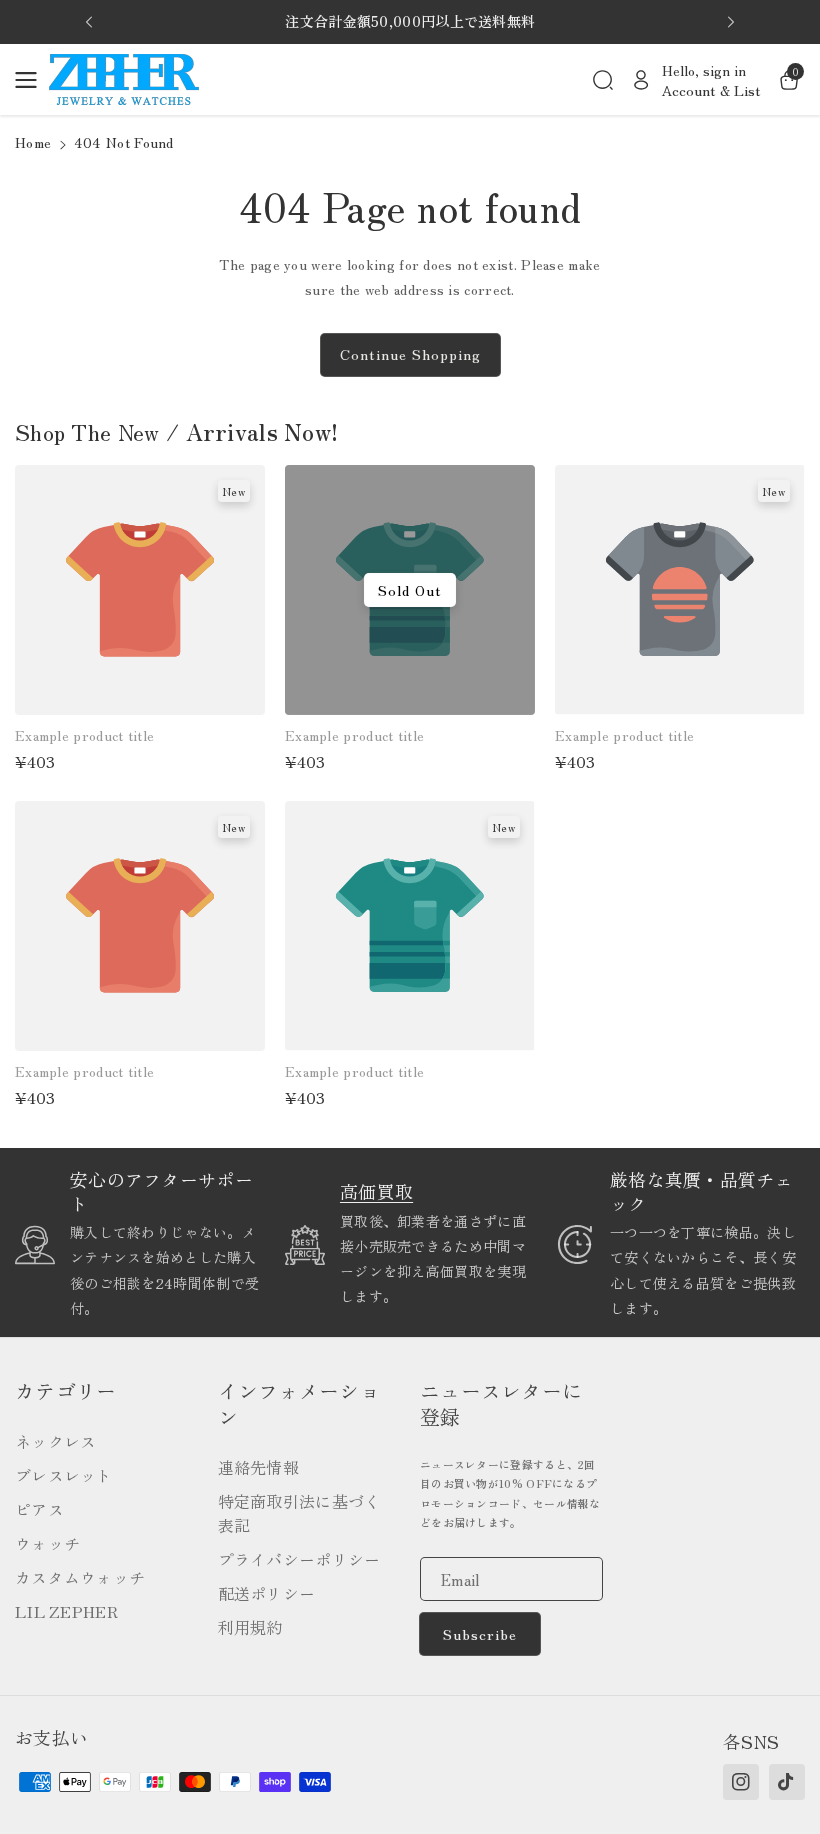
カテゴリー (66, 1391)
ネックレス (56, 1441)
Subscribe (480, 1634)
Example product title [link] (84, 735)
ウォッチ (47, 1543)
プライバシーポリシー (299, 1559)
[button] (32, 80)
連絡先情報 (259, 1467)
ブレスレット (64, 1475)
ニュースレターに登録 (501, 1404)
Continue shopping (410, 354)
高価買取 (376, 1191)
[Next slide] (731, 22)
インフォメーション (299, 1404)
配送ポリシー (267, 1593)
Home (33, 142)
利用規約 (250, 1627)
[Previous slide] (89, 22)
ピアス (39, 1509)
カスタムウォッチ (80, 1577)
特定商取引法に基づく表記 (299, 1513)
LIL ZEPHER (66, 1611)
